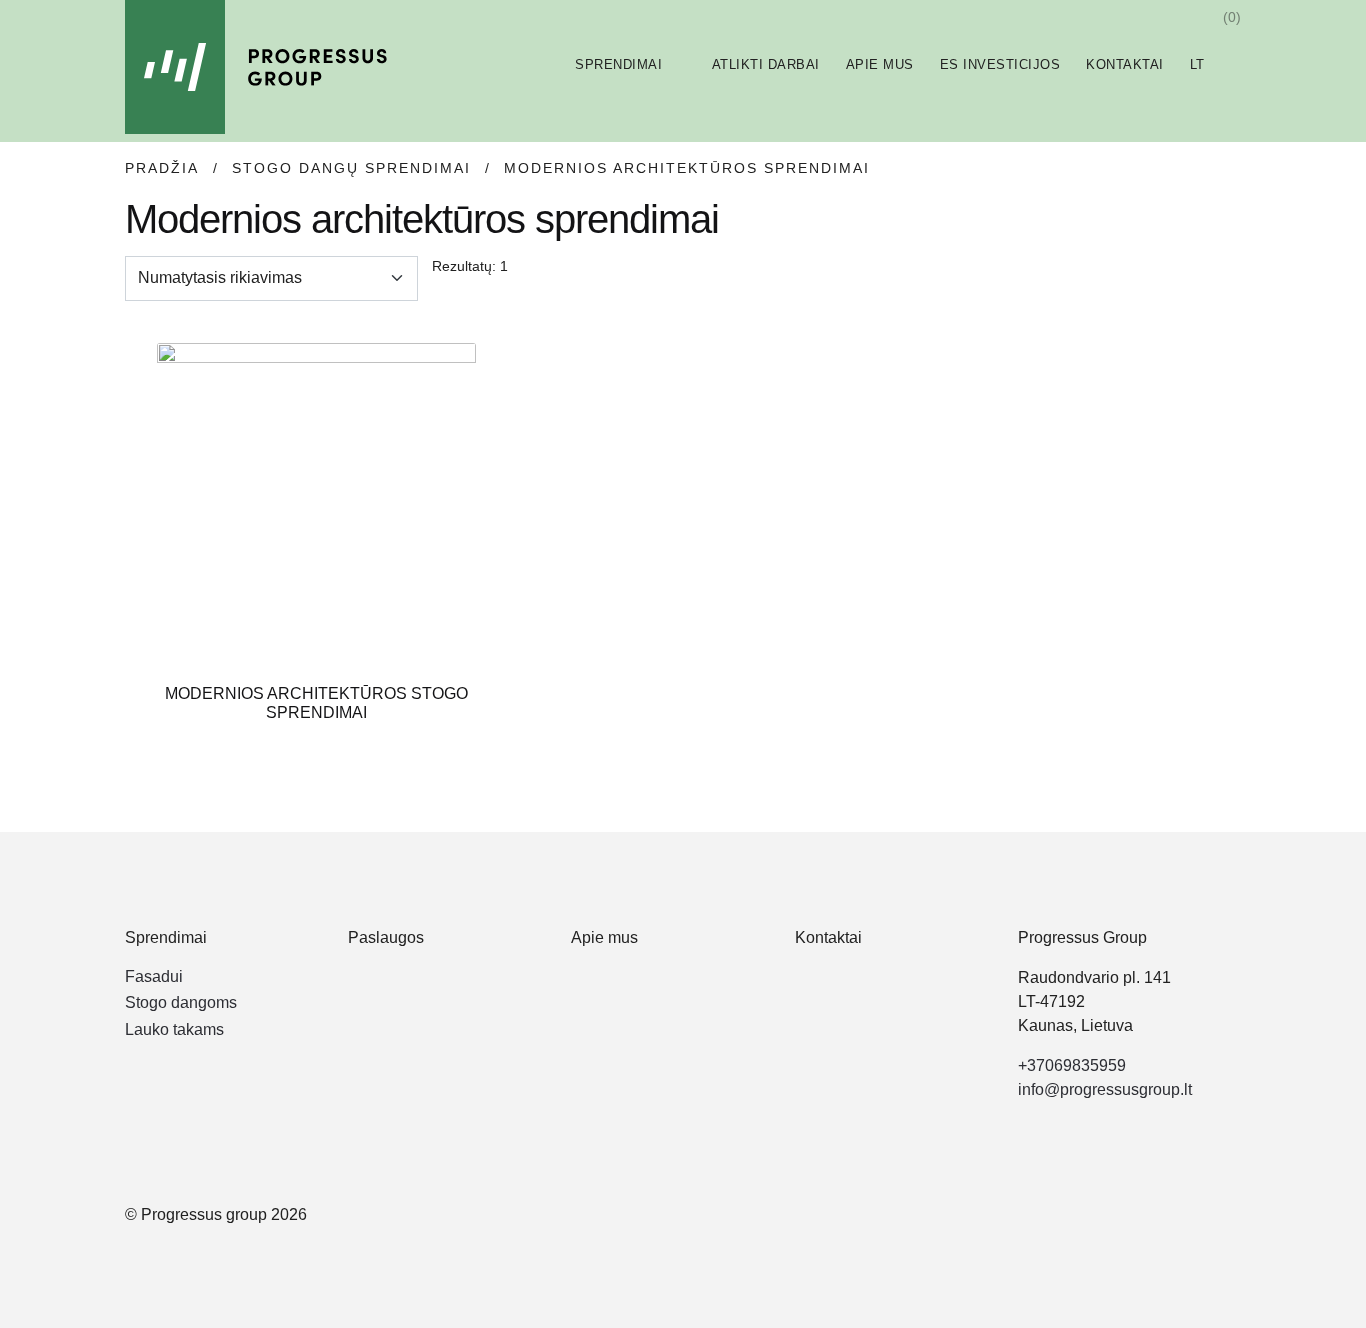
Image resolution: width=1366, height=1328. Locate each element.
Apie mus (880, 64)
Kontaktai (1125, 64)
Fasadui (154, 976)
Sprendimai (618, 64)
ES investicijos (1000, 64)
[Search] (1182, 17)
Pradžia (162, 168)
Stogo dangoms (181, 1002)
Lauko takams (174, 1029)
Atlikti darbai (766, 64)
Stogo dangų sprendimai (351, 168)
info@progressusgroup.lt (1105, 1089)
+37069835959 (1072, 1065)
